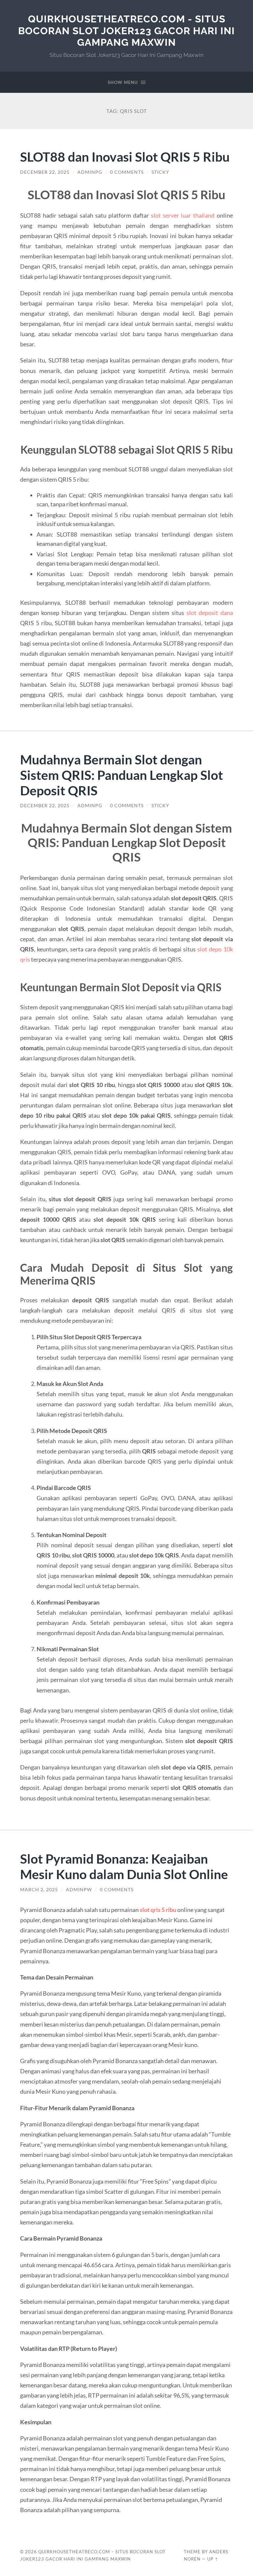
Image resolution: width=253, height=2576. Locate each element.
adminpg (90, 172)
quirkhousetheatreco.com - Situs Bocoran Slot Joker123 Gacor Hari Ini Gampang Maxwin (126, 31)
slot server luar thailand (183, 215)
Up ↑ (213, 2559)
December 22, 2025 (45, 172)
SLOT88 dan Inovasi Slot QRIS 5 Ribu (125, 157)
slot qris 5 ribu (158, 1910)
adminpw (79, 1890)
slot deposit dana (210, 613)
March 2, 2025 (39, 1890)
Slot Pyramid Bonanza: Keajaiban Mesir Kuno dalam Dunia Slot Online (124, 1866)
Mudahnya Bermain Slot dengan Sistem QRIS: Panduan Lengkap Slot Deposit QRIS (122, 775)
